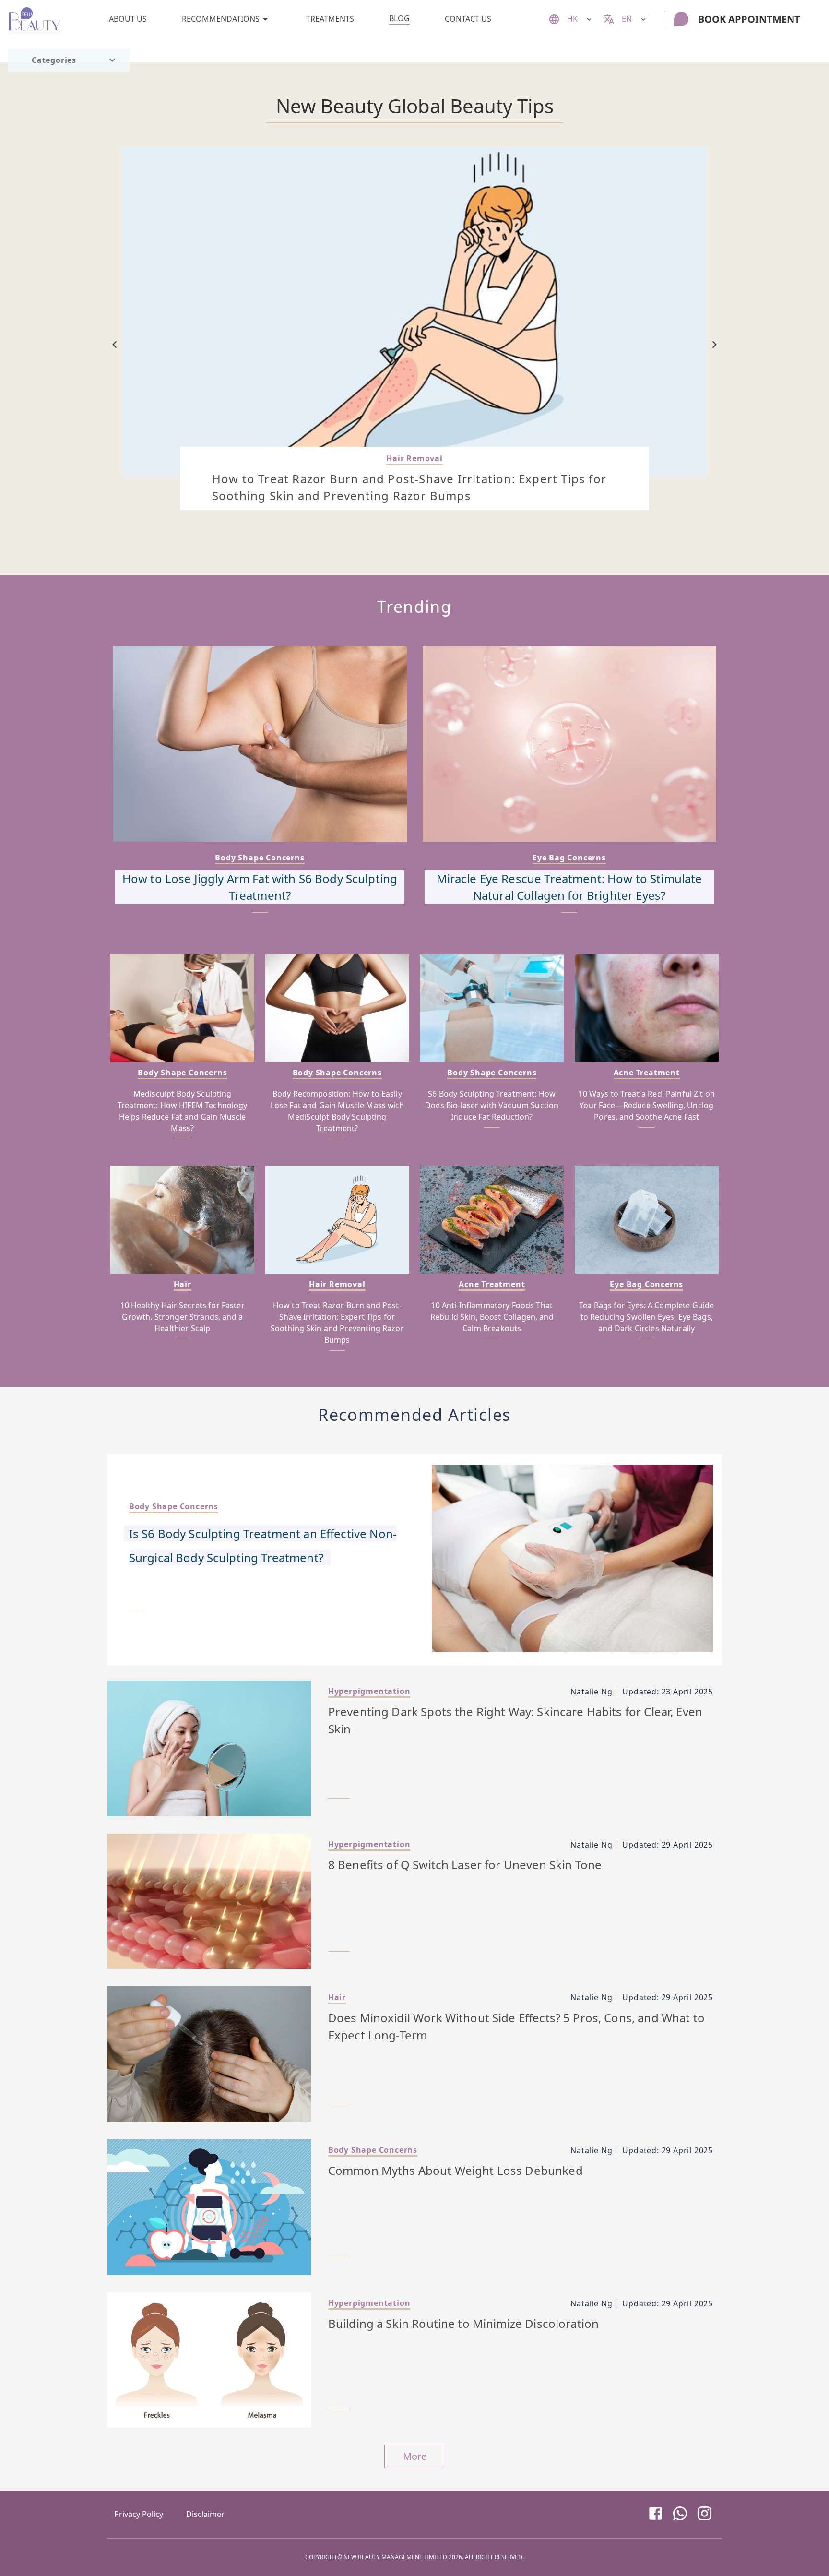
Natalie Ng (591, 1692)
